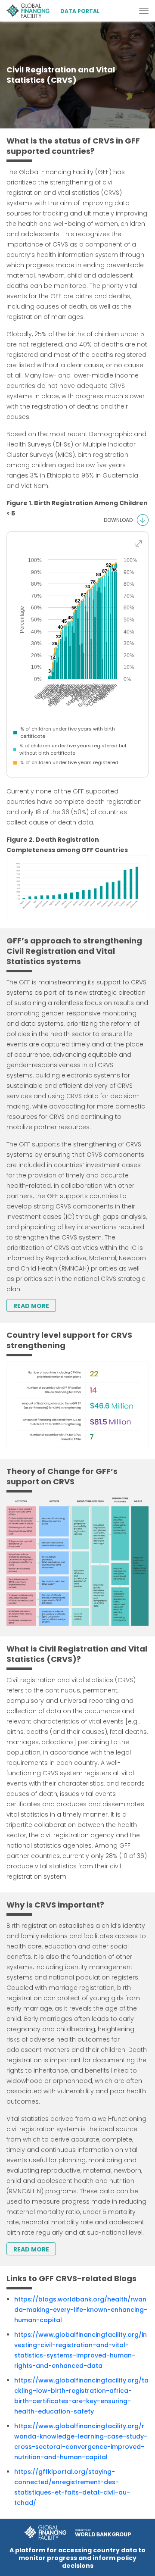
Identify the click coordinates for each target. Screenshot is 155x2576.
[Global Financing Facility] (31, 11)
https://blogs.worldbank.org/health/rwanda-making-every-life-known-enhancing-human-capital (81, 2310)
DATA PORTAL (80, 11)
